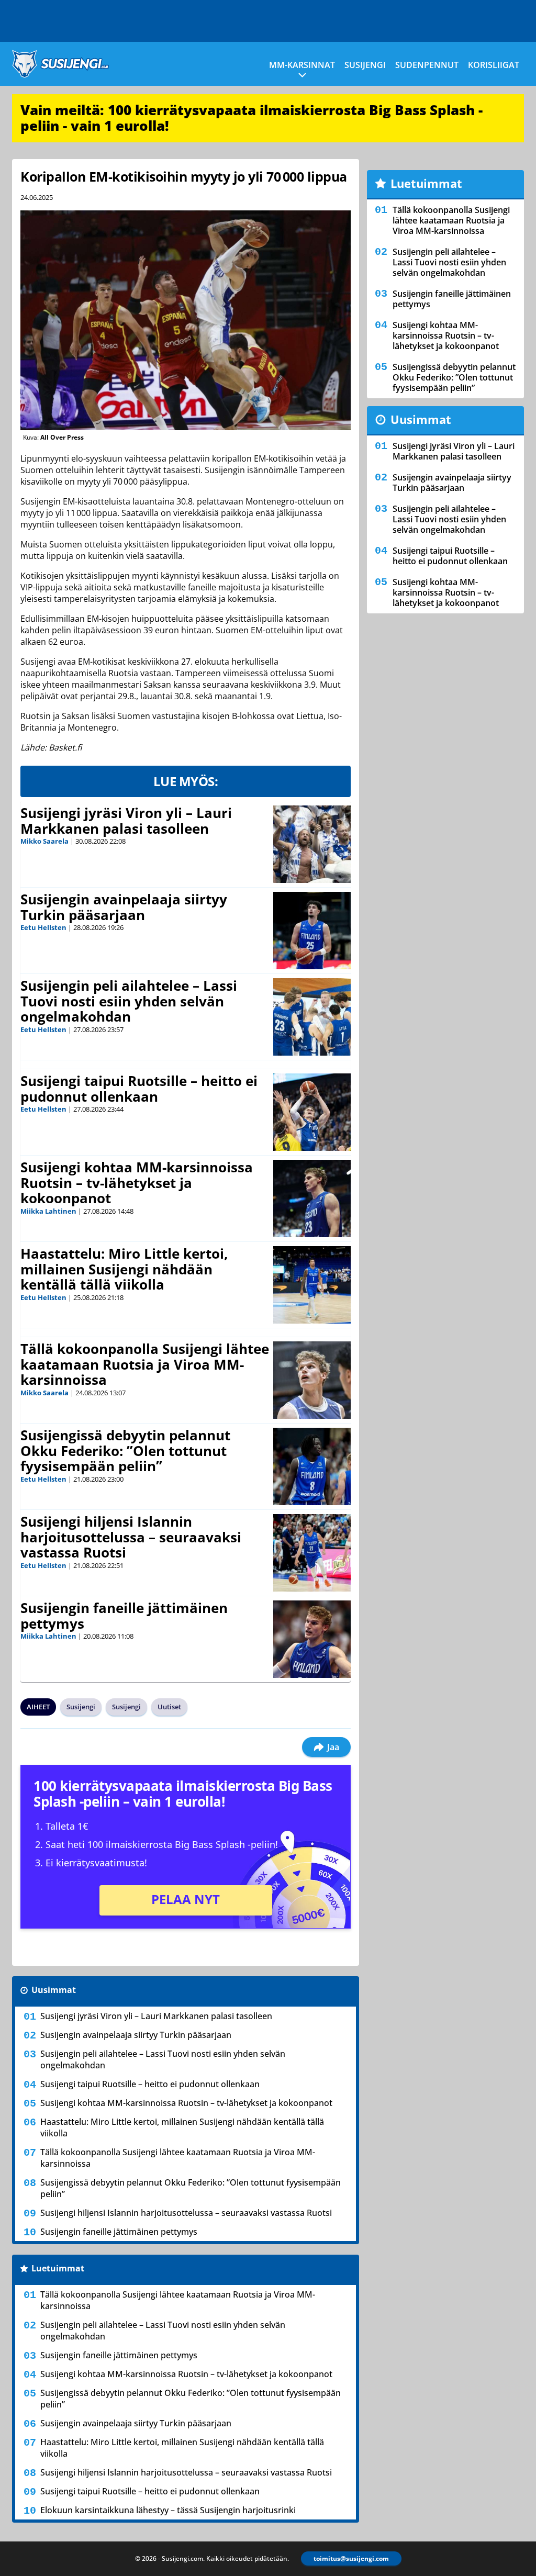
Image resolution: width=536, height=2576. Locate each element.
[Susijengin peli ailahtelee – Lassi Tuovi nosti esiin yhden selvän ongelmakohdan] (312, 1017)
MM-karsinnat (302, 65)
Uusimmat (54, 1990)
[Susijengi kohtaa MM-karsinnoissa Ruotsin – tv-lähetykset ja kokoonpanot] (312, 1199)
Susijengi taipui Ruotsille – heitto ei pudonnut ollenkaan (139, 1089)
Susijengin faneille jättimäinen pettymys (124, 1616)
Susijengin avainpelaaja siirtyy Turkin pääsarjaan (124, 907)
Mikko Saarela (44, 841)
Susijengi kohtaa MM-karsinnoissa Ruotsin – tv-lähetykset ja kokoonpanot (137, 1183)
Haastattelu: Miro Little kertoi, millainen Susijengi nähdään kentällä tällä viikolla (124, 1269)
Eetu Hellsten (43, 927)
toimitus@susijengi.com (351, 2558)
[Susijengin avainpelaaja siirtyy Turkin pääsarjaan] (312, 931)
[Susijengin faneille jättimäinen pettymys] (312, 1639)
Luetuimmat (58, 2268)
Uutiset (169, 1707)
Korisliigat (494, 65)
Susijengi (365, 65)
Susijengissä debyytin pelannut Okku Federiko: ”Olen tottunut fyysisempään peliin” (125, 1451)
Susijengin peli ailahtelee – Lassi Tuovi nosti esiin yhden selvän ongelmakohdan (129, 1001)
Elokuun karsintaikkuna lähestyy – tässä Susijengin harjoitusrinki (168, 2510)
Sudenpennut (427, 65)
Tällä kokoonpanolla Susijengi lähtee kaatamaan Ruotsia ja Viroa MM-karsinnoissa (145, 1364)
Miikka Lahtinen (48, 1211)
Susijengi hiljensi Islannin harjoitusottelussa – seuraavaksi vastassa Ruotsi (131, 1537)
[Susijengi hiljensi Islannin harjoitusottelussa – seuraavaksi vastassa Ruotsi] (312, 1553)
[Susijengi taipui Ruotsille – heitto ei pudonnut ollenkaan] (312, 1112)
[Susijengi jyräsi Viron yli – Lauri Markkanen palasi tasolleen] (312, 844)
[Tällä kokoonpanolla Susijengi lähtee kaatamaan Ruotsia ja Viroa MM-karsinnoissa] (312, 1380)
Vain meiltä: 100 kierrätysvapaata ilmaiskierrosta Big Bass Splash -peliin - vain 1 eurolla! (252, 118)
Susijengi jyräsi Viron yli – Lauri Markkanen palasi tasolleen (126, 821)
